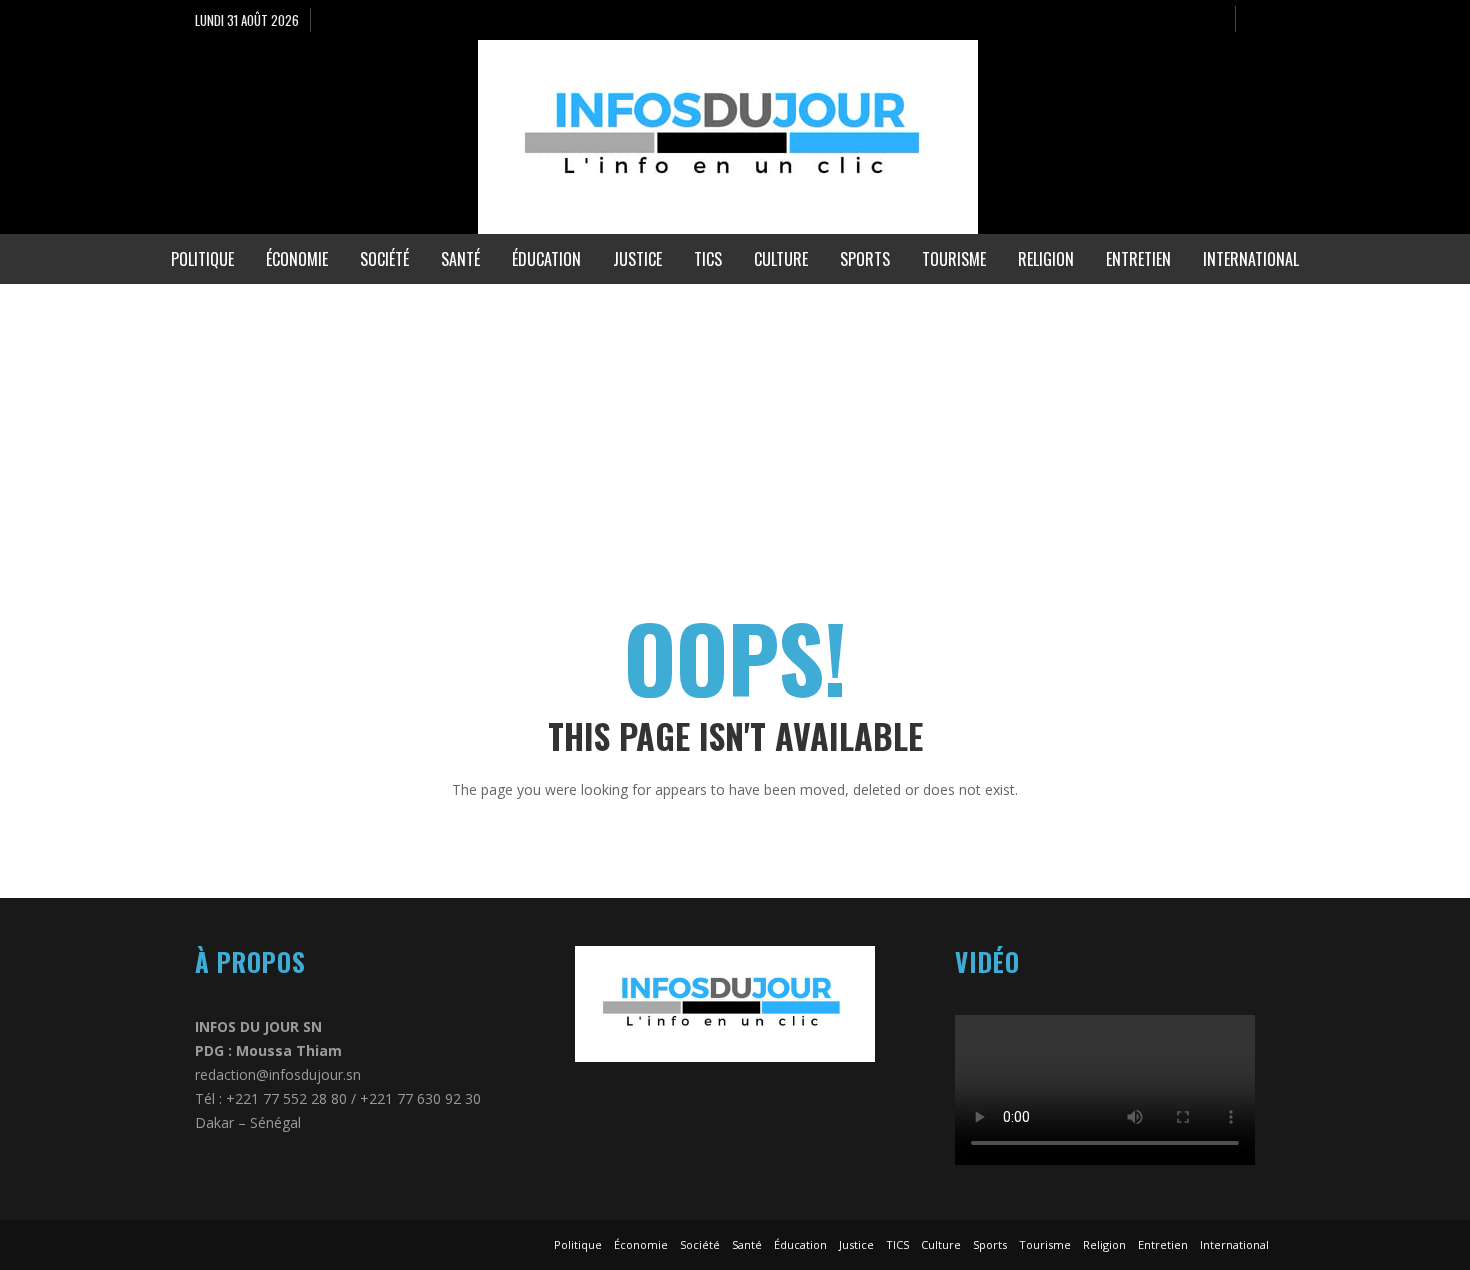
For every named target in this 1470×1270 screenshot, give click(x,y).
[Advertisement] (600, 424)
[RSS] (1211, 20)
